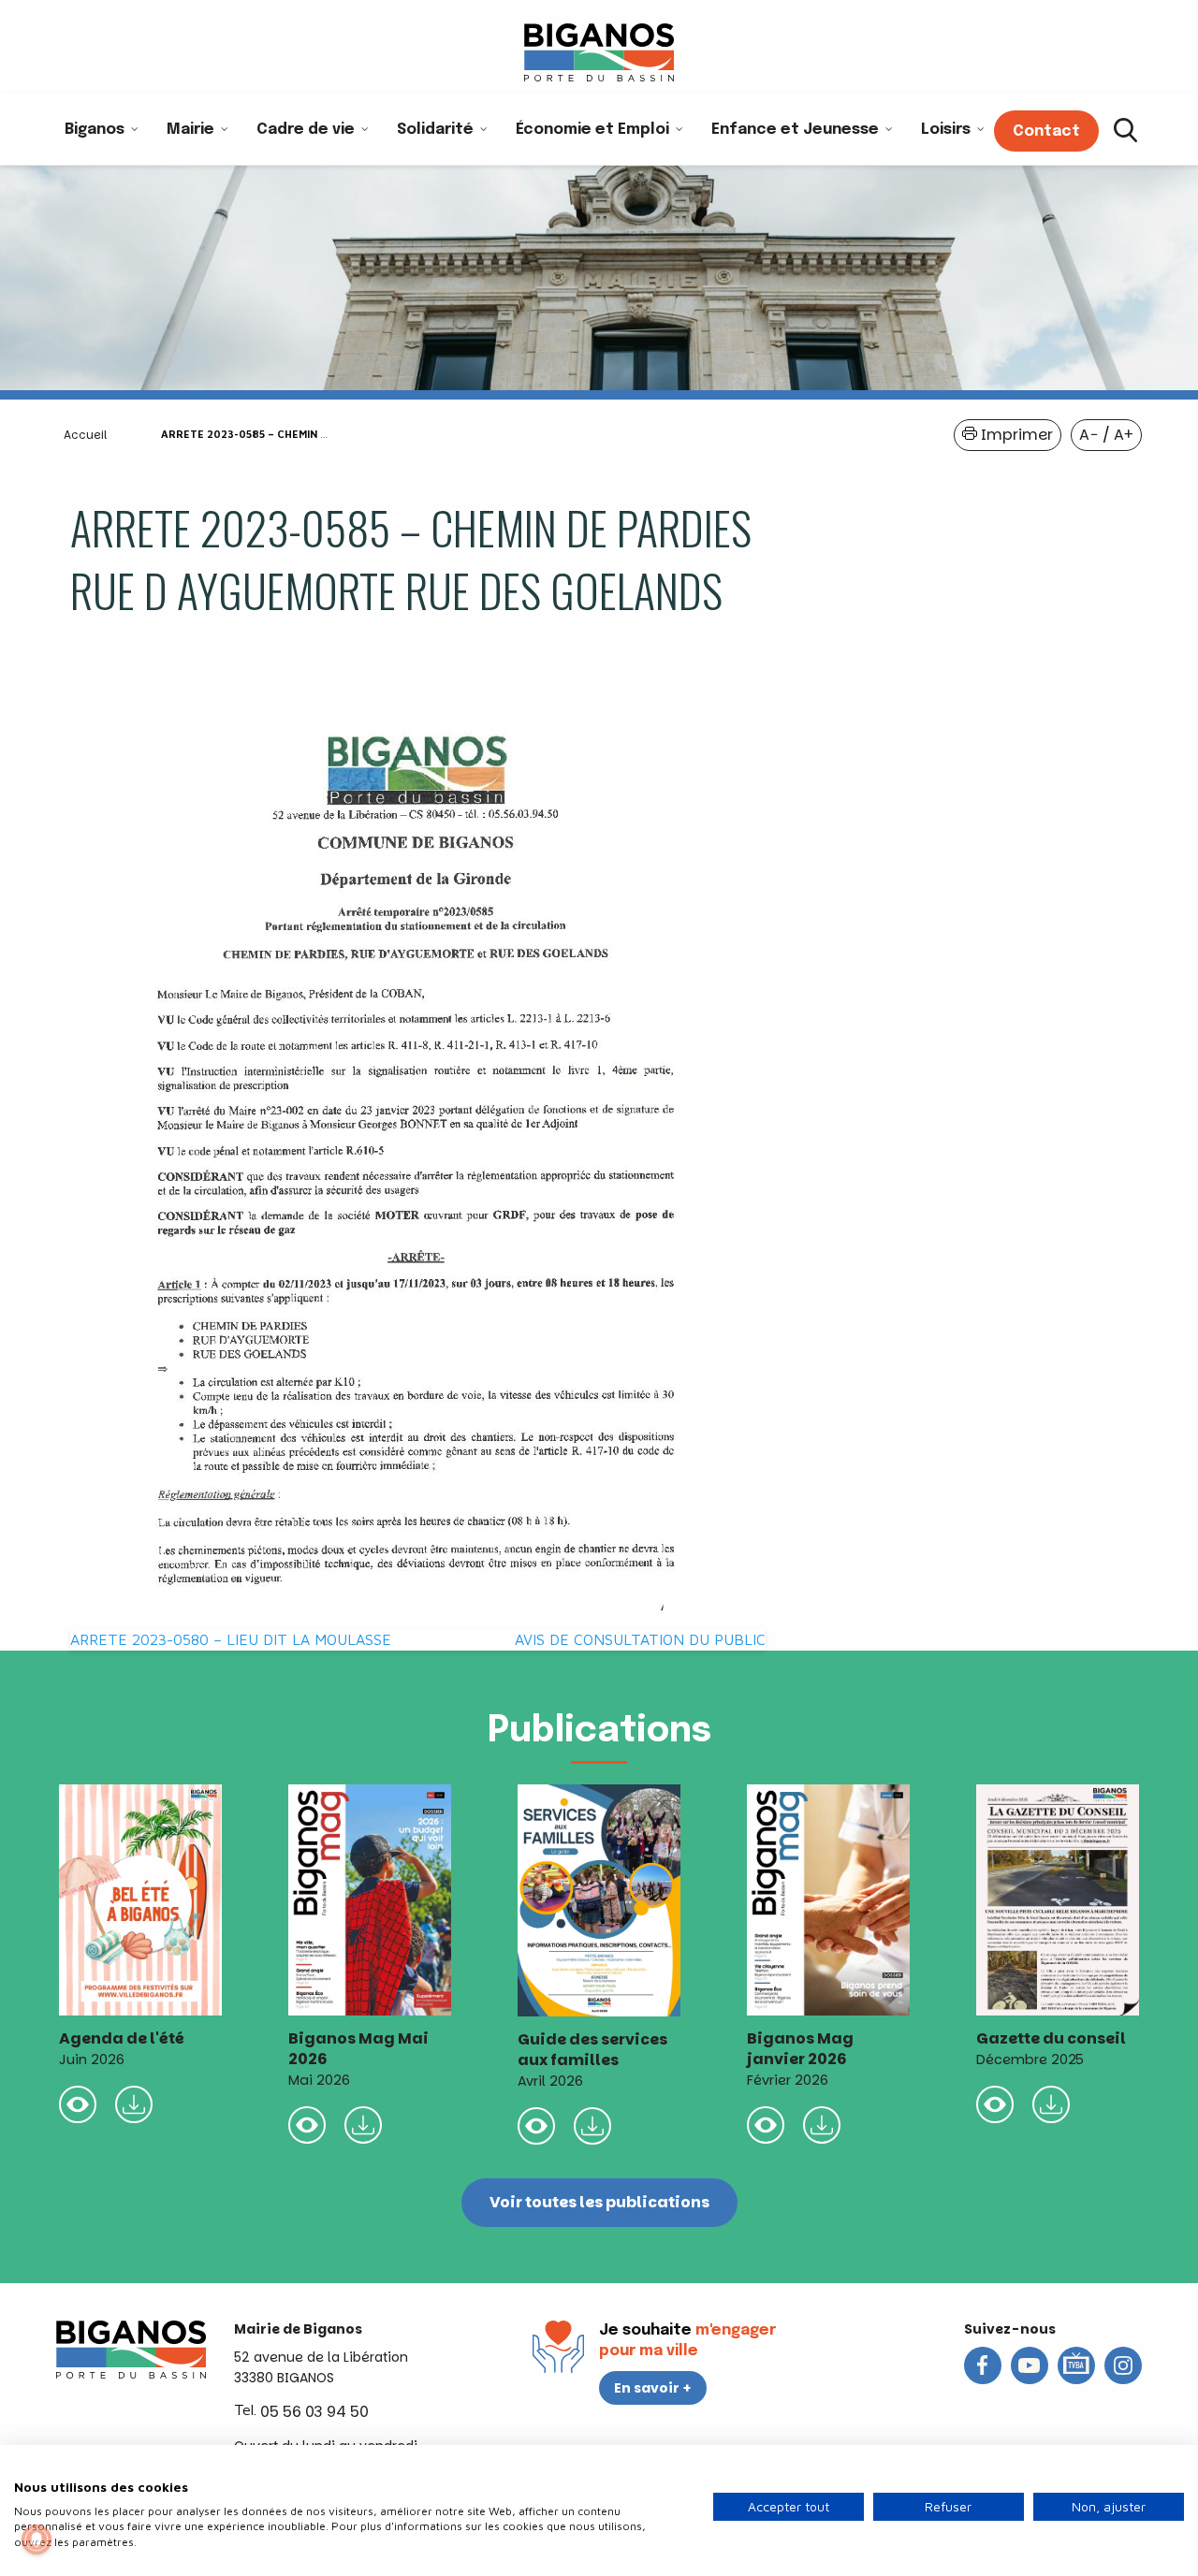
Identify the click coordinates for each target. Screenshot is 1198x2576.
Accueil (85, 435)
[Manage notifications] (37, 2540)
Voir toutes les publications (599, 2202)
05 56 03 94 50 (314, 2412)
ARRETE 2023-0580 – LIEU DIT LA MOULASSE (231, 1639)
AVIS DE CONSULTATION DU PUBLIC (640, 1639)
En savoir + (653, 2388)
